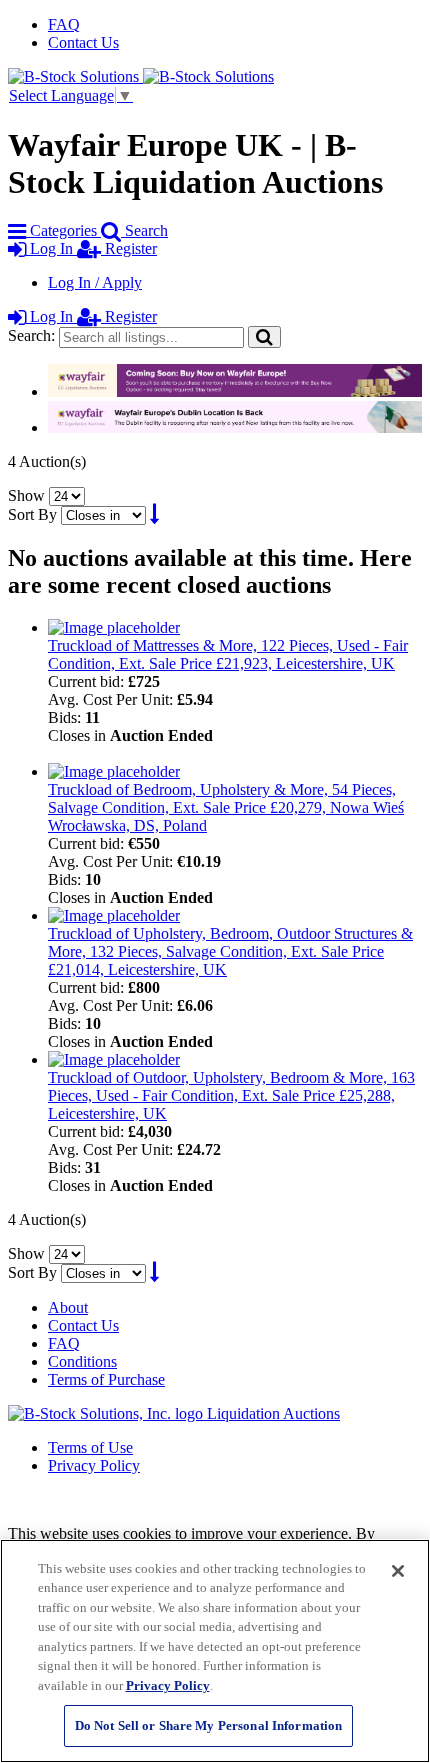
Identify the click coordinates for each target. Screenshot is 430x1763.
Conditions (82, 1361)
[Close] (398, 1571)
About (68, 1307)
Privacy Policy (94, 1465)
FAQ (64, 24)
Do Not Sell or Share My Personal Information (209, 1725)
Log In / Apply (95, 282)
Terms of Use (90, 1447)
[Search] (264, 336)
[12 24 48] (67, 495)
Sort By (32, 514)
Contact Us (83, 42)
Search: (31, 335)
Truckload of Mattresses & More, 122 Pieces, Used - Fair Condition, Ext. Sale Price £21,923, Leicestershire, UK (228, 654)
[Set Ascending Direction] (154, 514)
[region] (215, 1651)
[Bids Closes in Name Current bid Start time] (105, 514)
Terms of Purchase (106, 1379)
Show (26, 495)
